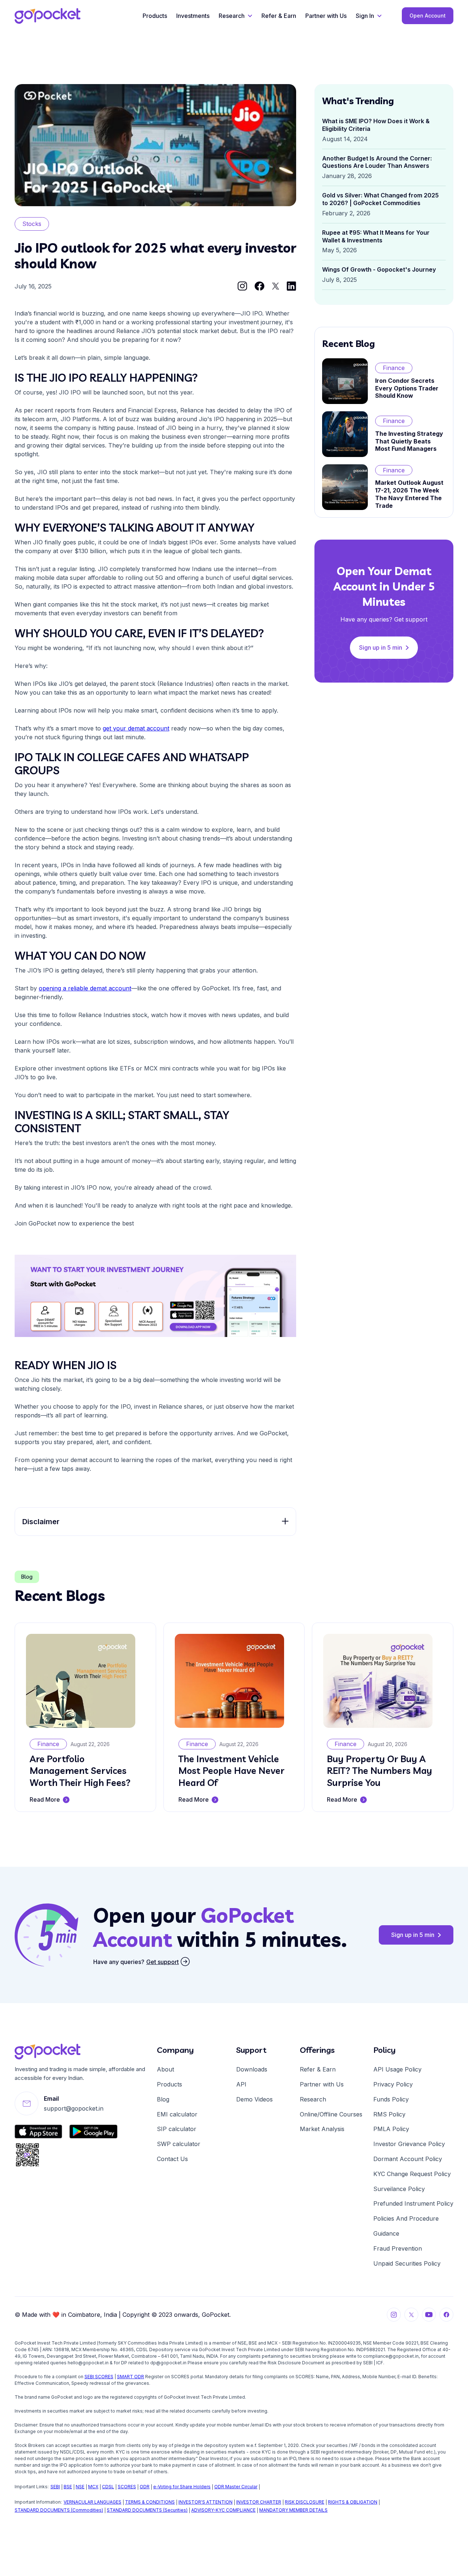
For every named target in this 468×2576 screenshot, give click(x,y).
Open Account (428, 16)
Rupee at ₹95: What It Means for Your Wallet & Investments (376, 236)
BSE (68, 2487)
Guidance (386, 2233)
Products (155, 16)
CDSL (108, 2487)
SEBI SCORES (99, 2377)
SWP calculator (179, 2144)
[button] (235, 16)
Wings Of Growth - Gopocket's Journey (379, 269)
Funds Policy (391, 2099)
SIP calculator (177, 2129)
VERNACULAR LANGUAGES (93, 2502)
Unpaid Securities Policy (407, 2263)
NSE (80, 2487)
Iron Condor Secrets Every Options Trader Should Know (407, 388)
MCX (93, 2487)
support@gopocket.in (74, 2108)
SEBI (55, 2487)
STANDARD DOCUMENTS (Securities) (147, 2510)
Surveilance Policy (399, 2189)
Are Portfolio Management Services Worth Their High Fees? (80, 1771)
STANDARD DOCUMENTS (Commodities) (59, 2510)
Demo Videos (254, 2099)
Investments (193, 16)
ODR (145, 2487)
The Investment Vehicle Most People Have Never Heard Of (231, 1771)
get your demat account (136, 728)
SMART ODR (131, 2377)
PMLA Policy (391, 2129)
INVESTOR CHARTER (259, 2502)
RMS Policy (389, 2114)
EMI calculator (177, 2114)
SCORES (127, 2487)
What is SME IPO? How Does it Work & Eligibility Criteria (376, 125)
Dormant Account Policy (408, 2159)
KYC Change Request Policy (412, 2174)
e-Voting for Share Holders (182, 2487)
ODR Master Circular (236, 2487)
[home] (48, 16)
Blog (163, 2099)
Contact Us (172, 2159)
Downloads (252, 2069)
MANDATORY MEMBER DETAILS (293, 2510)
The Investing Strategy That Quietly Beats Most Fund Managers (409, 441)
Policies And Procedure (406, 2218)
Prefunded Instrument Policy (413, 2203)
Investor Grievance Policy (409, 2144)
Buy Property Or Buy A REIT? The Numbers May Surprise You (380, 1771)
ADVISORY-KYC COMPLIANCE (223, 2510)
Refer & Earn (279, 16)
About (165, 2069)
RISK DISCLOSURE (305, 2502)
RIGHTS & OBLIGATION (353, 2502)
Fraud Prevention (398, 2248)
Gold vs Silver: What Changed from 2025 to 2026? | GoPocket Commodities (380, 199)
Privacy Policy (393, 2084)
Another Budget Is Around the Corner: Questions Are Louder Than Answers (377, 162)
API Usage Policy (397, 2069)
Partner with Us (326, 16)
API (241, 2084)
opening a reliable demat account (85, 988)
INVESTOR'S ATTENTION (205, 2502)
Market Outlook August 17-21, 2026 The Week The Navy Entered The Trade (409, 494)
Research (313, 2099)
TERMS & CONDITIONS (150, 2502)
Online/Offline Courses (331, 2114)
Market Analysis (322, 2129)
